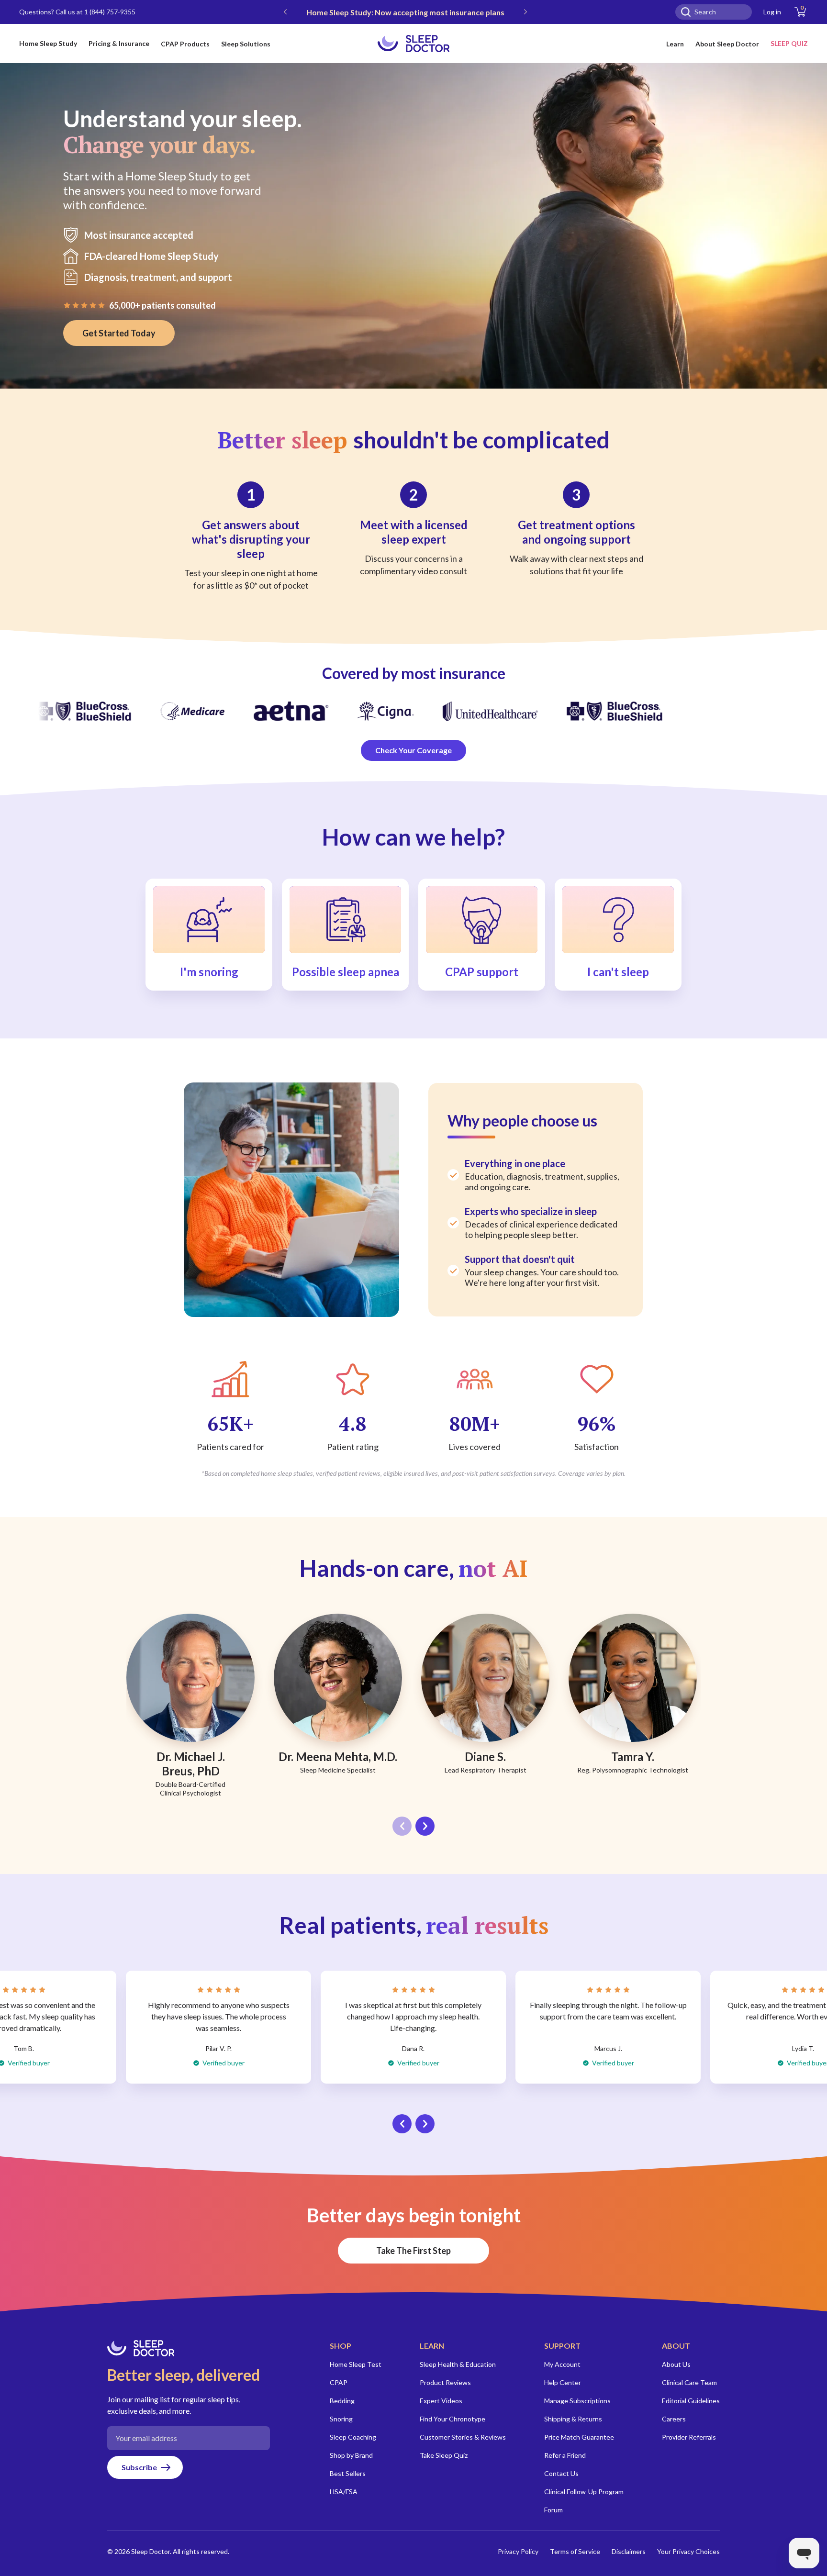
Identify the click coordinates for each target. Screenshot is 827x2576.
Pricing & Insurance (119, 43)
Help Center (563, 2382)
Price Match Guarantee (579, 2437)
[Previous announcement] (285, 12)
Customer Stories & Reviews (463, 2437)
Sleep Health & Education (458, 2364)
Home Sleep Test (356, 2364)
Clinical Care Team (689, 2382)
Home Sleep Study (48, 43)
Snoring (341, 2419)
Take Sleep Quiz (444, 2455)
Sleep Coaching (353, 2437)
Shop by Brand (351, 2455)
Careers (674, 2419)
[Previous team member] (402, 1826)
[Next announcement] (525, 12)
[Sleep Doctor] (413, 44)
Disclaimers (629, 2551)
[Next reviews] (425, 2124)
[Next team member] (425, 1826)
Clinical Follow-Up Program (584, 2492)
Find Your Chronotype (453, 2419)
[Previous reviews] (402, 2124)
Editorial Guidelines (691, 2401)
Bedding (342, 2401)
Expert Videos (441, 2401)
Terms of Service (575, 2551)
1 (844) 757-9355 (110, 12)
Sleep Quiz (789, 43)
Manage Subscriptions (577, 2401)
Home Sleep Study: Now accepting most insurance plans (405, 12)
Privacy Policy (518, 2551)
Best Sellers (348, 2473)
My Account (562, 2364)
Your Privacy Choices (688, 2551)
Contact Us (561, 2473)
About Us (676, 2364)
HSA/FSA (344, 2492)
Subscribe (139, 2467)
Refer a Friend (565, 2455)
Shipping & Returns (573, 2419)
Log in (772, 12)
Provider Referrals (689, 2437)
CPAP (339, 2382)
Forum (553, 2510)
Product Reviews (445, 2382)
